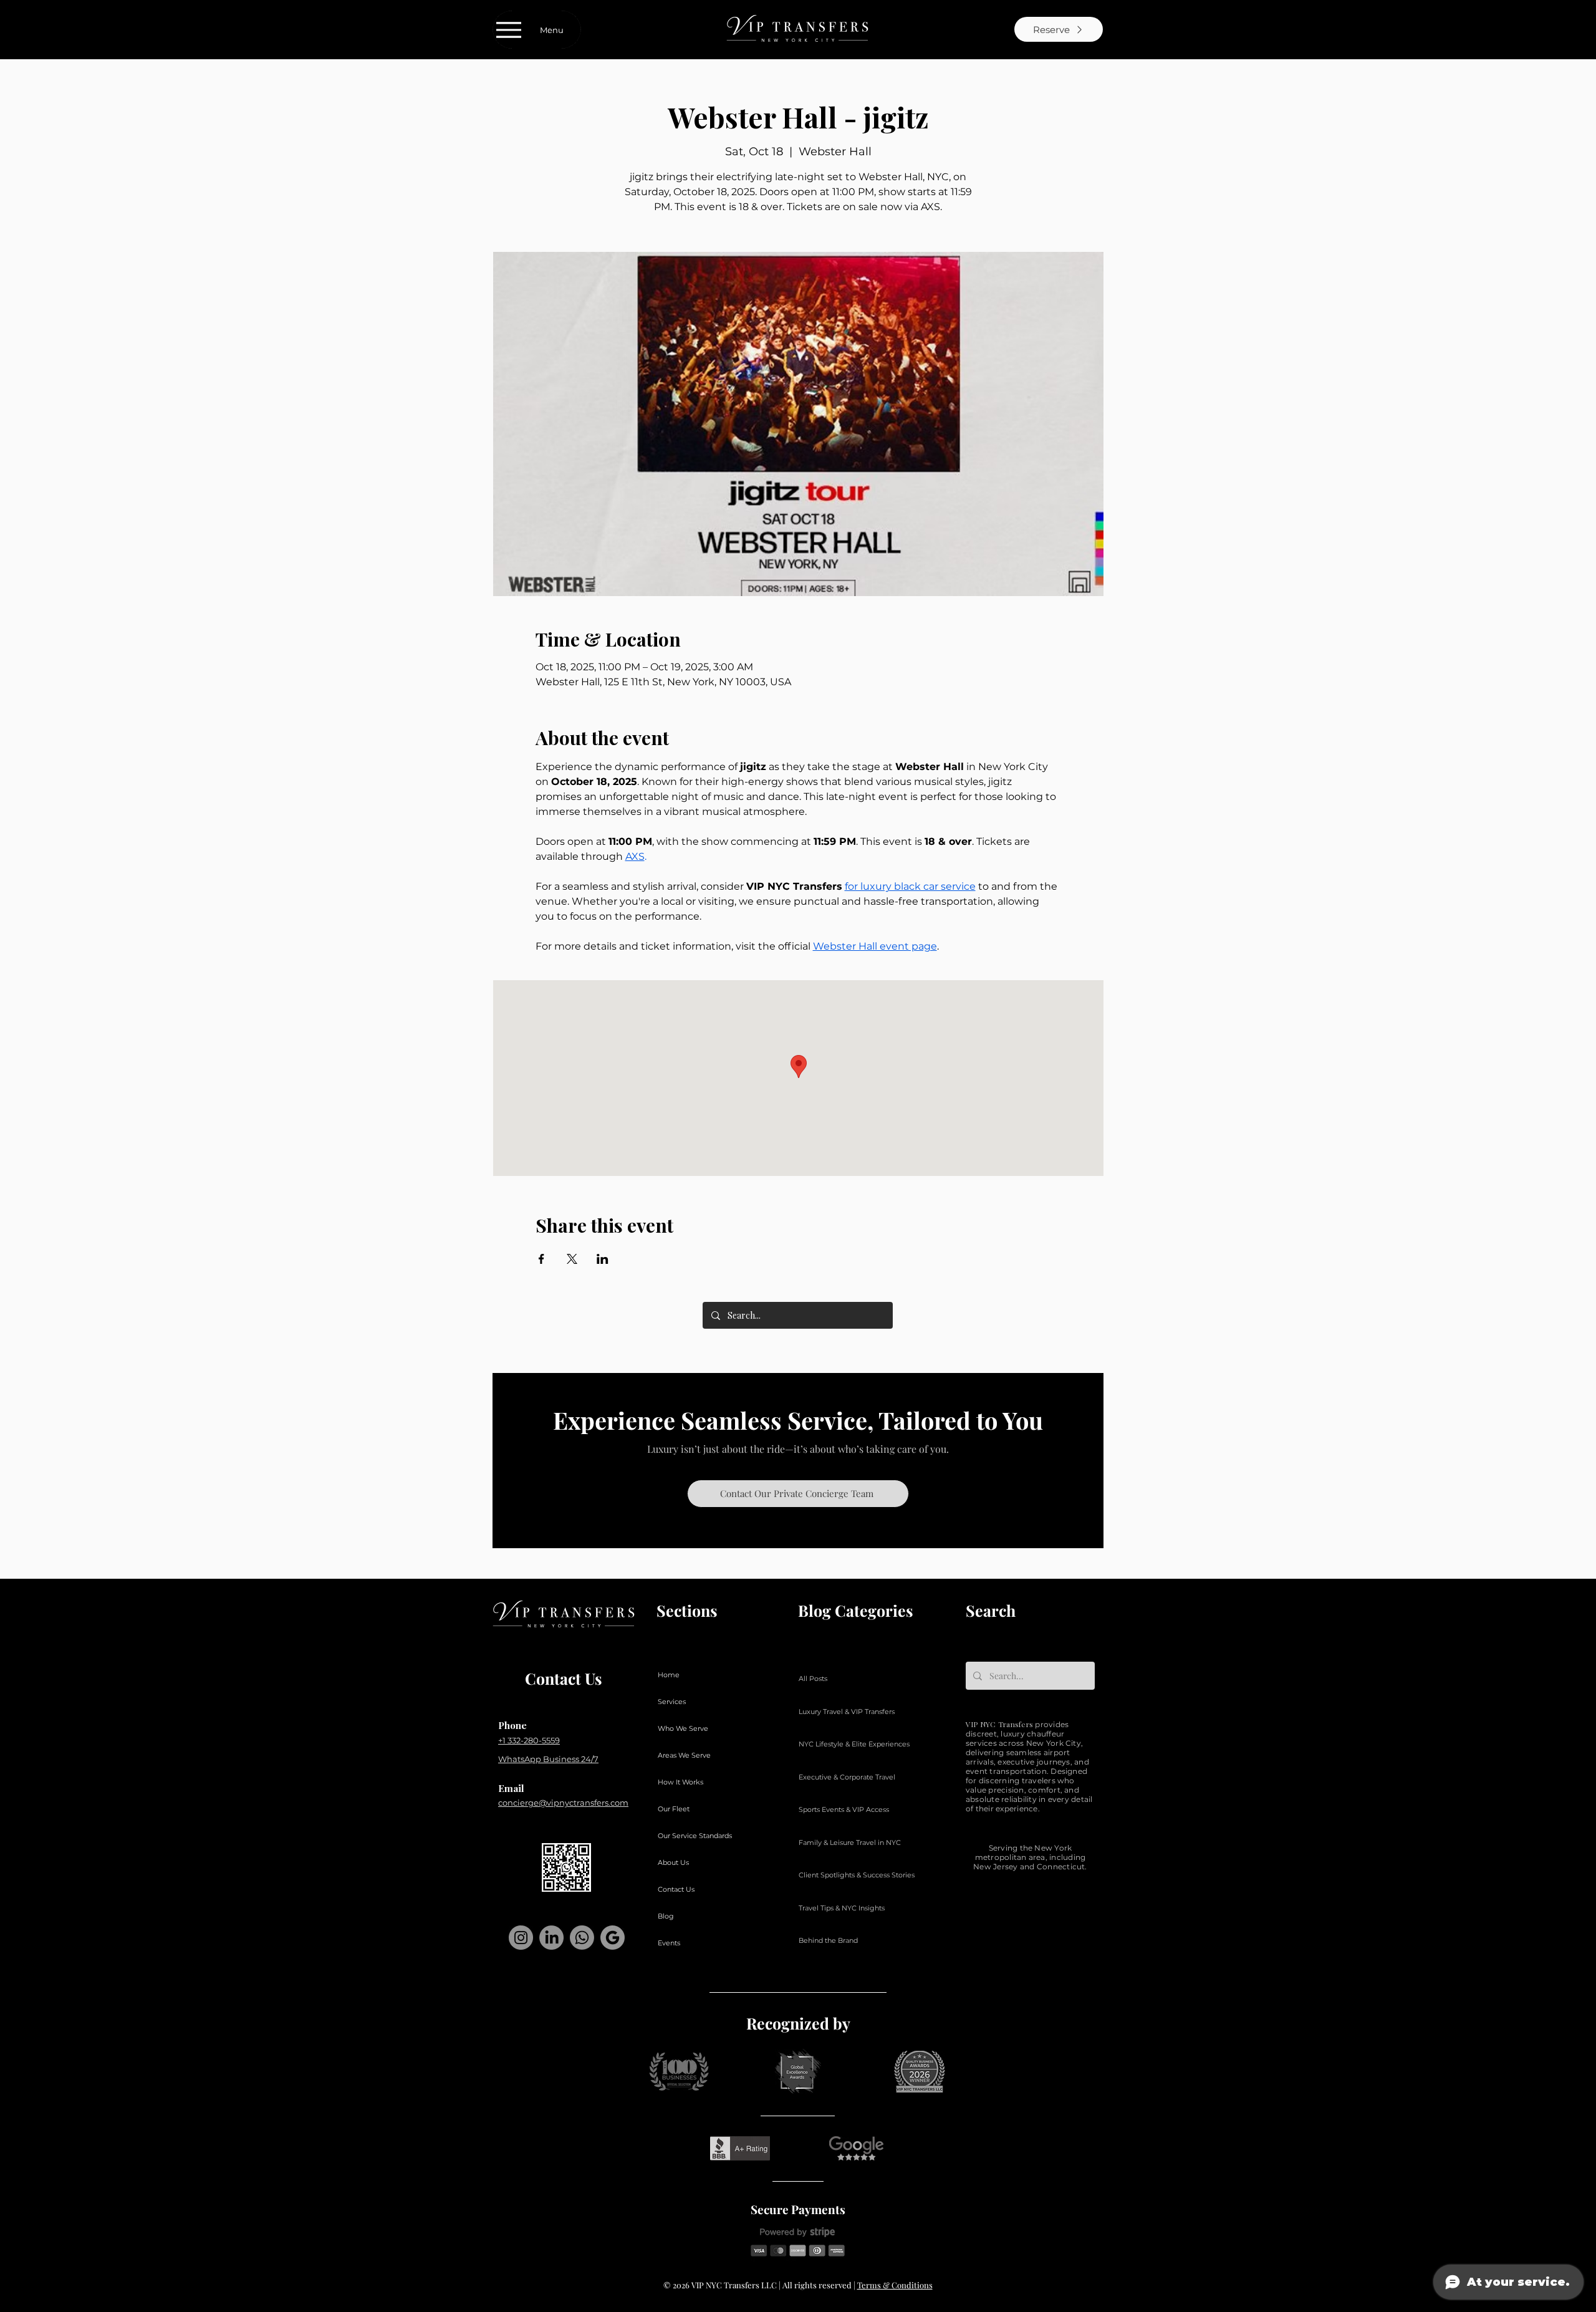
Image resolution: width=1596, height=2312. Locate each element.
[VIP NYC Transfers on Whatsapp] (582, 1938)
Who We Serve (683, 1728)
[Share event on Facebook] (541, 1259)
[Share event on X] (572, 1259)
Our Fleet (674, 1809)
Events (669, 1943)
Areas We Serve (684, 1755)
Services (672, 1702)
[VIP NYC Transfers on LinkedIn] (551, 1938)
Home (669, 1675)
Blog (666, 1916)
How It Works (680, 1782)
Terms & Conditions (895, 2285)
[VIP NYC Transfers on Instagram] (521, 1938)
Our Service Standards (695, 1836)
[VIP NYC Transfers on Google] (613, 1938)
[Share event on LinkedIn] (603, 1259)
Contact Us (676, 1889)
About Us (673, 1862)
